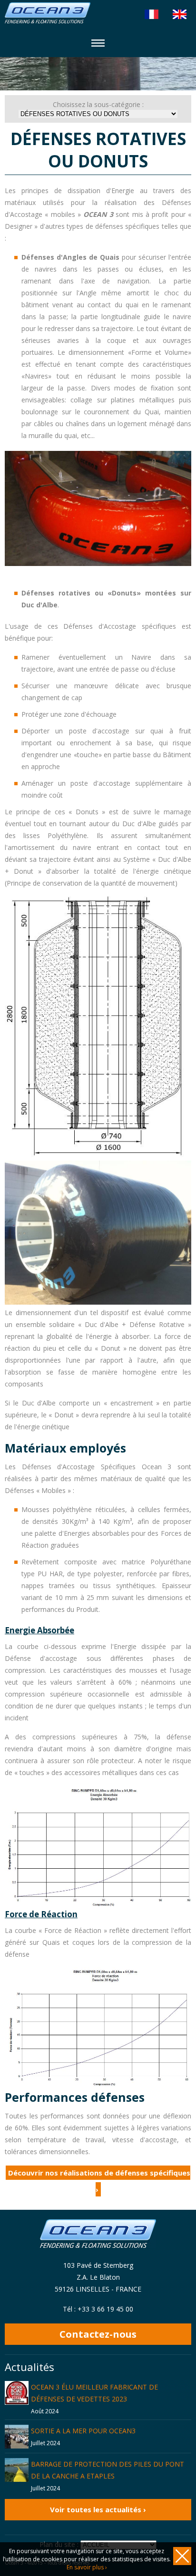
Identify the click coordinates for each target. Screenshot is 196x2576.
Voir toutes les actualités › (98, 2509)
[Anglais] (180, 14)
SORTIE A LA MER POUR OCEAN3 (83, 2431)
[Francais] (152, 14)
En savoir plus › (87, 2567)
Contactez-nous (98, 2334)
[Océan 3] (48, 21)
